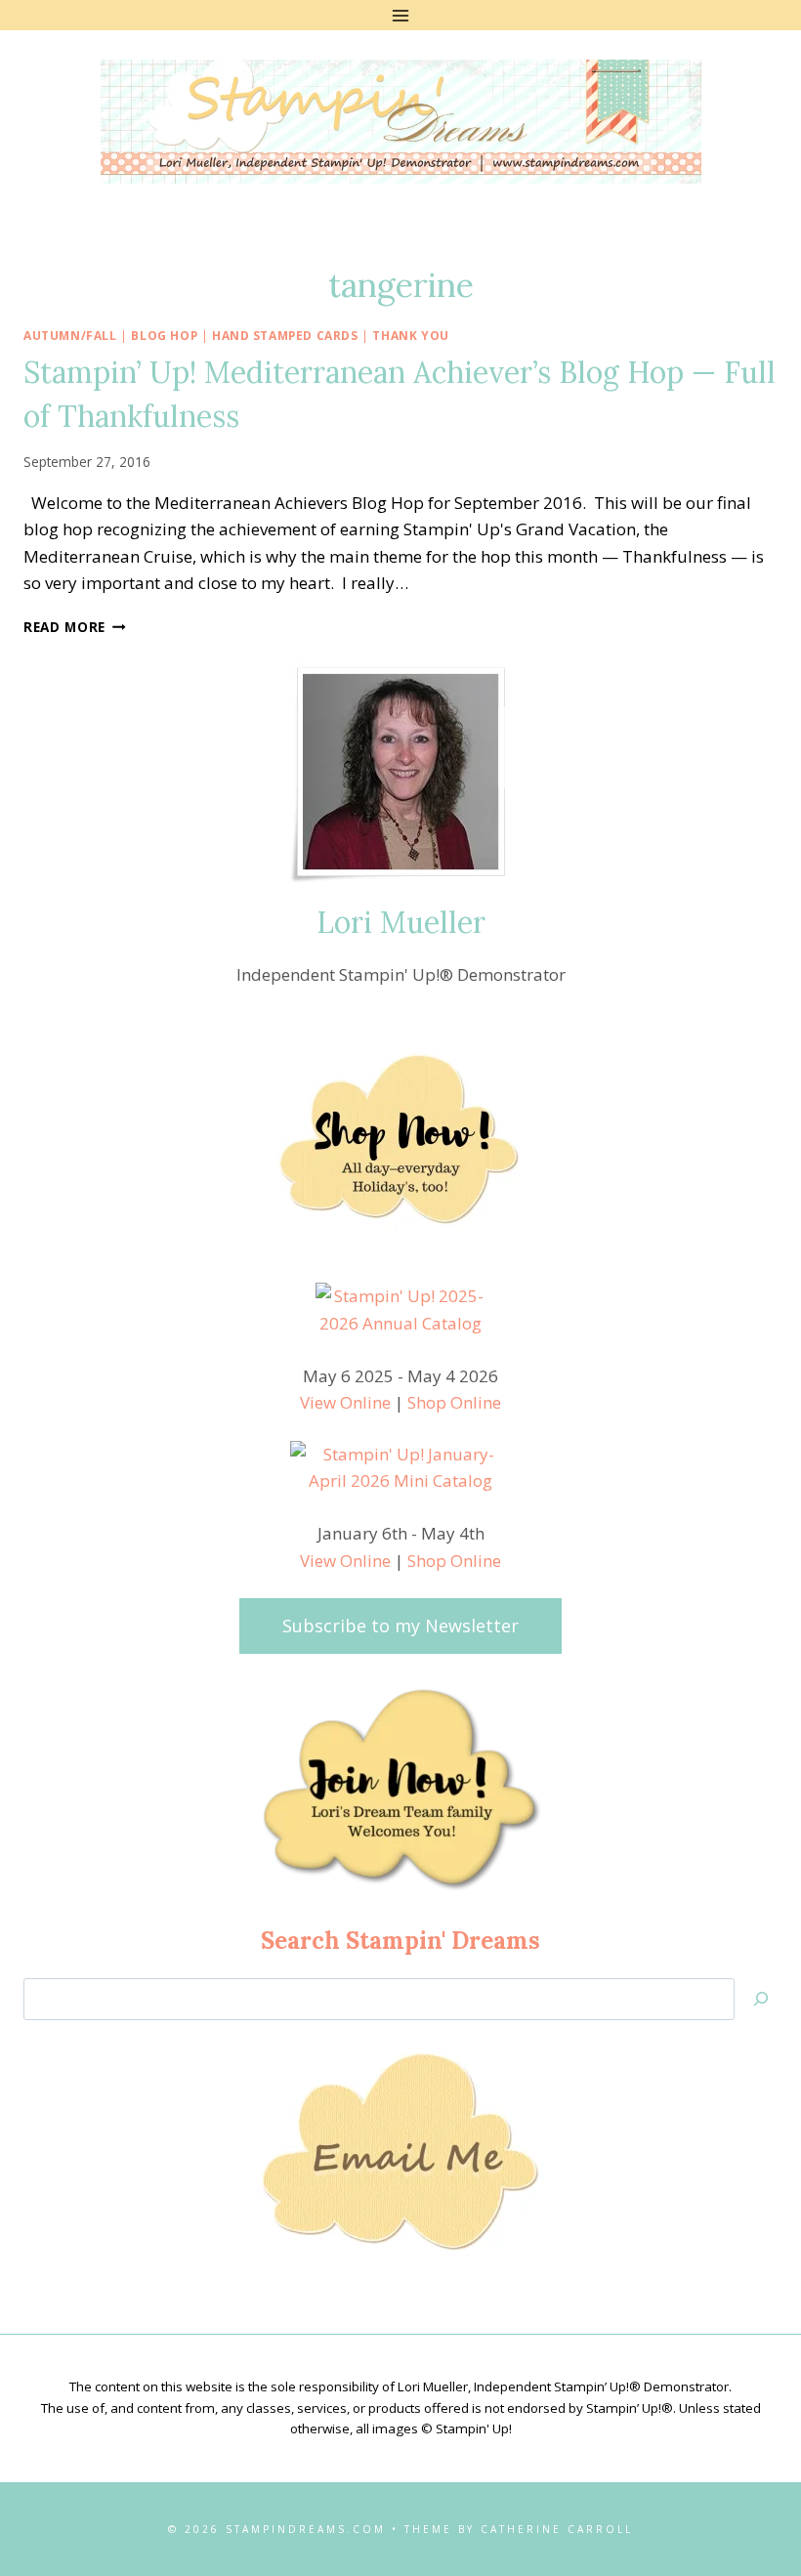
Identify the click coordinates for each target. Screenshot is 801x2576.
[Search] (761, 1999)
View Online (345, 1402)
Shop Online (454, 1402)
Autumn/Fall (70, 335)
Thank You (410, 335)
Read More (75, 627)
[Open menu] (401, 15)
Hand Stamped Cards (285, 335)
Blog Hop (164, 335)
